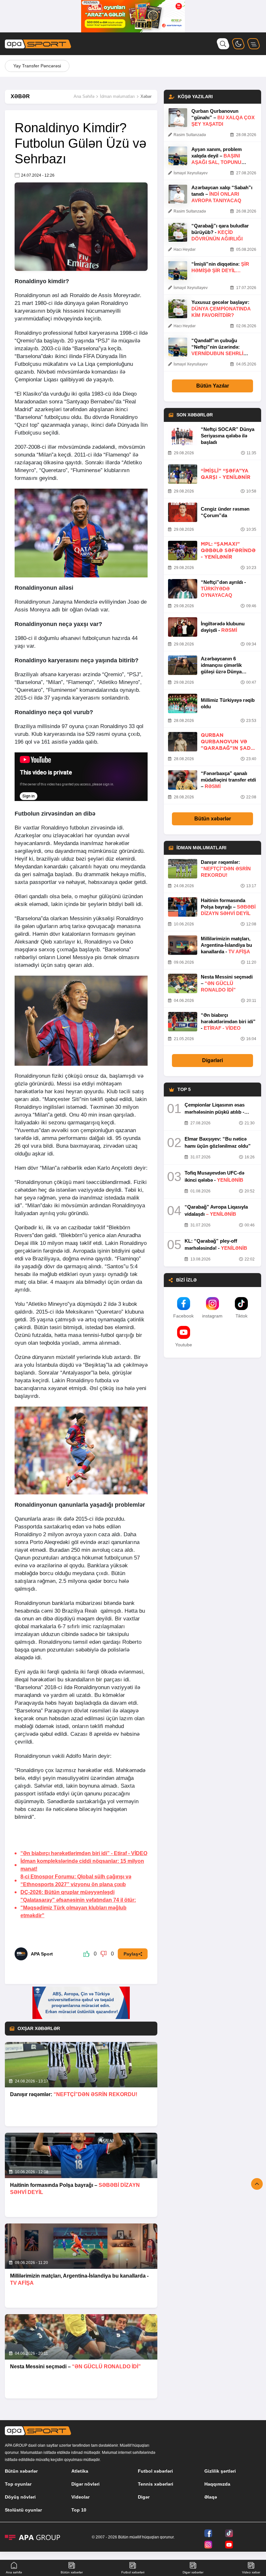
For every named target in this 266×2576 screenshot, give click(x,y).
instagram (212, 1316)
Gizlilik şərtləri (220, 2471)
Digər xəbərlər (193, 2572)
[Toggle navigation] (254, 44)
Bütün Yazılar (213, 386)
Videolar (80, 2497)
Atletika (80, 2471)
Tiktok (242, 1316)
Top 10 (79, 2510)
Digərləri (212, 1060)
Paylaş (131, 1954)
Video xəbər (251, 2572)
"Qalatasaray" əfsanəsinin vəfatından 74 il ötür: (78, 1908)
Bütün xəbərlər (213, 819)
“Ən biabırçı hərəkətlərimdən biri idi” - (84, 1853)
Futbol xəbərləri (155, 2471)
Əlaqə (211, 2497)
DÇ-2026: (67, 1892)
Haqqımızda (217, 2484)
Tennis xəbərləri (156, 2484)
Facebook (183, 1316)
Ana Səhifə (84, 96)
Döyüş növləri (20, 2497)
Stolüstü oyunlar (23, 2510)
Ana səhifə (14, 2572)
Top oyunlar (18, 2484)
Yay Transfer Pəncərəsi (37, 66)
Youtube (184, 1345)
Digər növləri (85, 2484)
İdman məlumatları (117, 96)
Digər (144, 2497)
